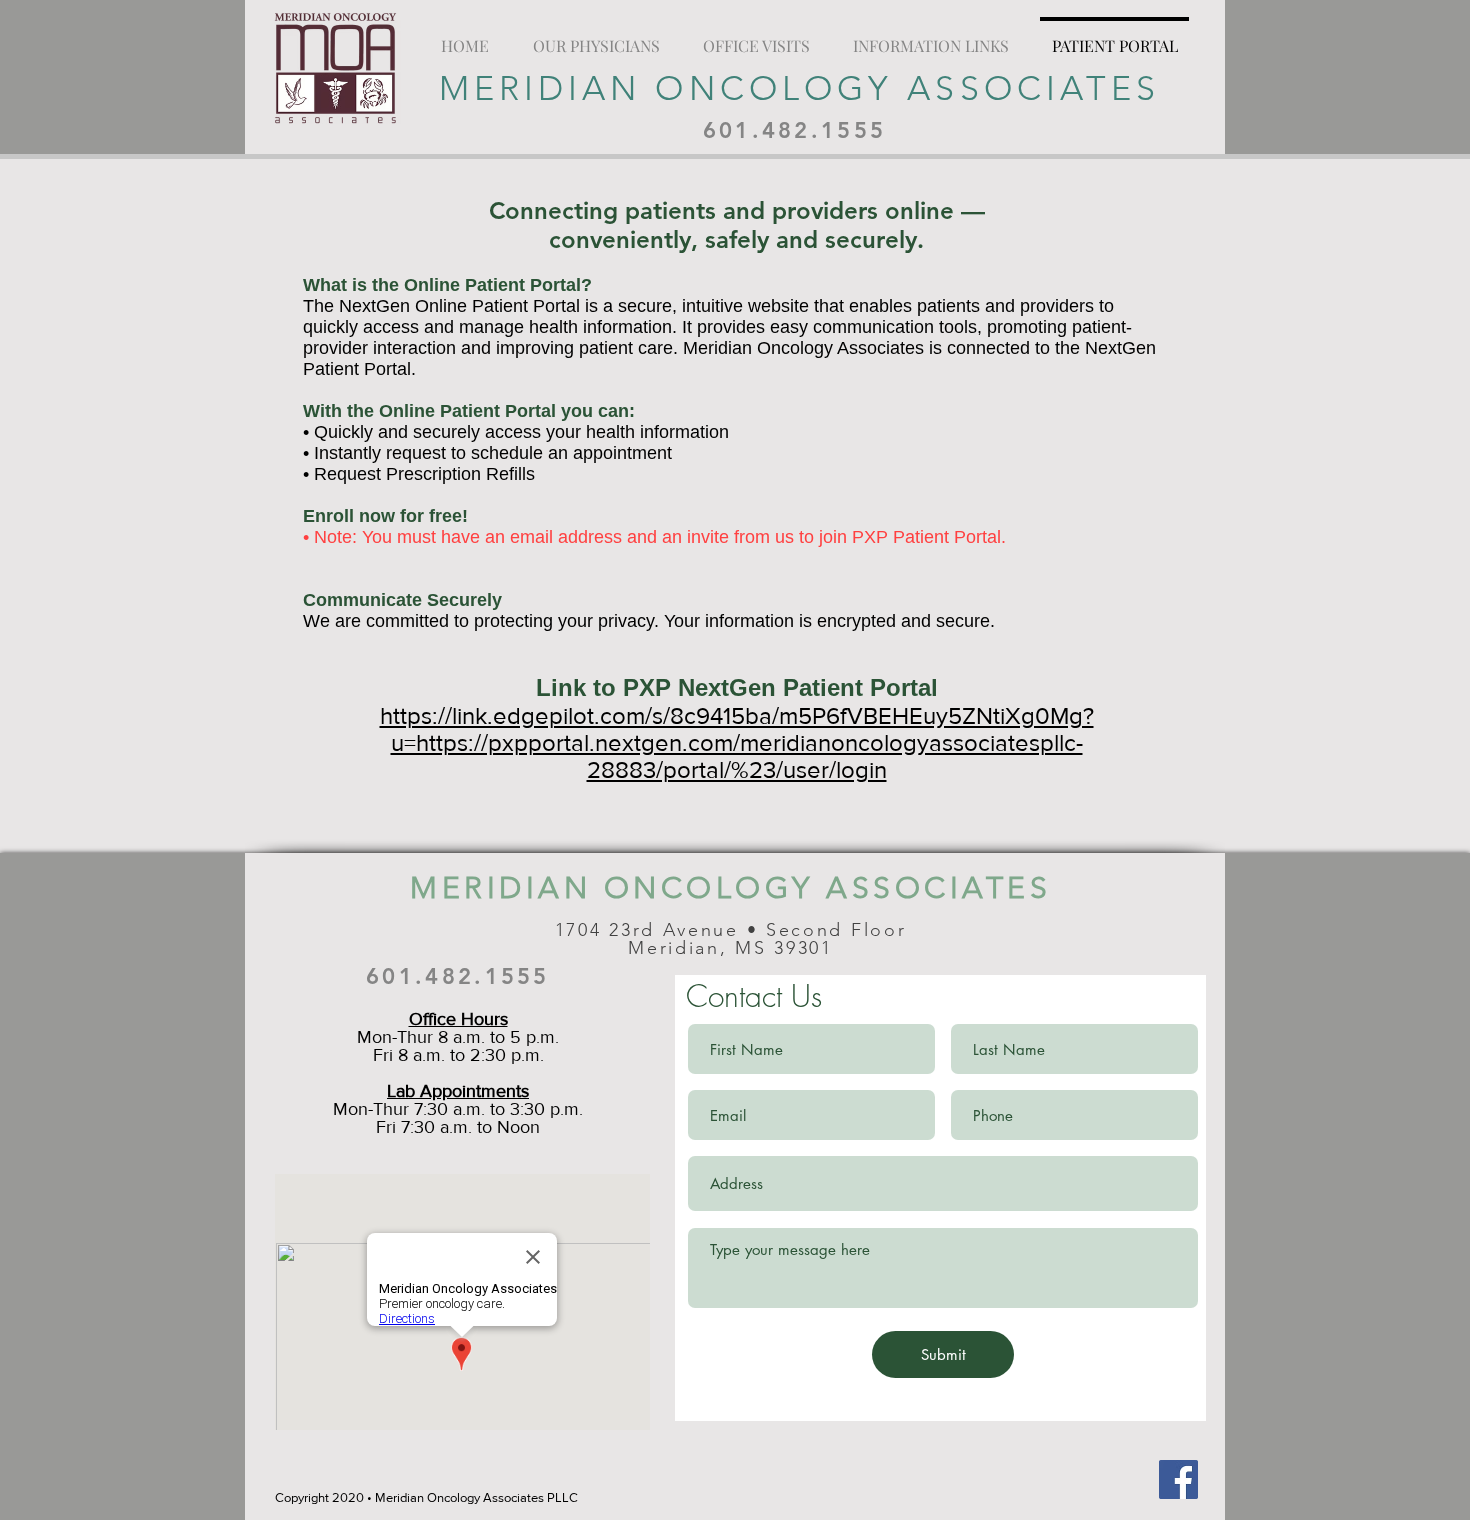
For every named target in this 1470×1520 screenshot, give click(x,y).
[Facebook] (1178, 1479)
